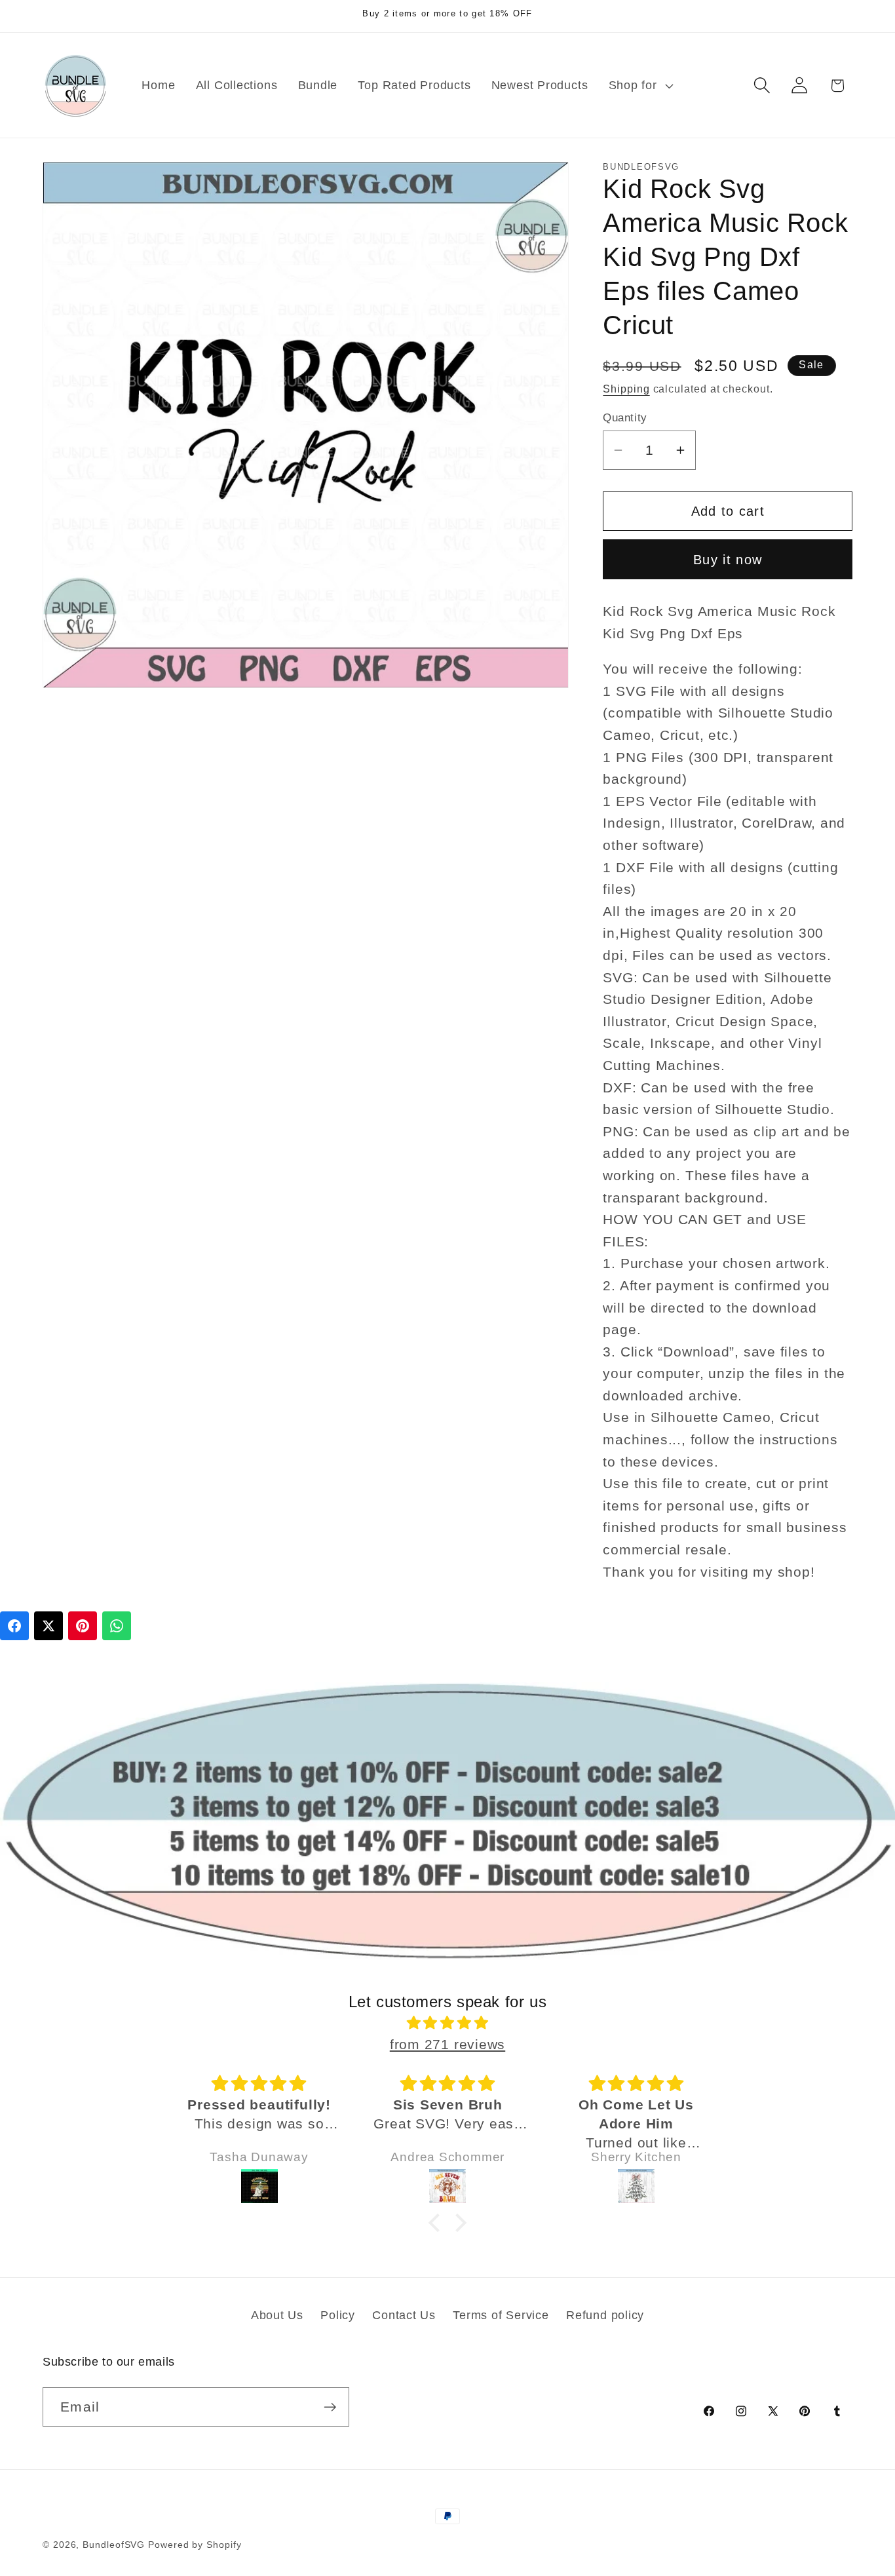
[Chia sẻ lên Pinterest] (83, 1626)
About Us (277, 2315)
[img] (447, 2023)
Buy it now (728, 559)
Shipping (626, 389)
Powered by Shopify (195, 2545)
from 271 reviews (447, 2044)
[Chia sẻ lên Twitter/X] (48, 1626)
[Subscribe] (330, 2407)
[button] (639, 85)
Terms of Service (501, 2315)
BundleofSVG (114, 2545)
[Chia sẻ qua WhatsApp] (117, 1626)
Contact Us (404, 2315)
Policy (338, 2315)
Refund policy (605, 2315)
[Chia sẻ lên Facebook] (14, 1626)
